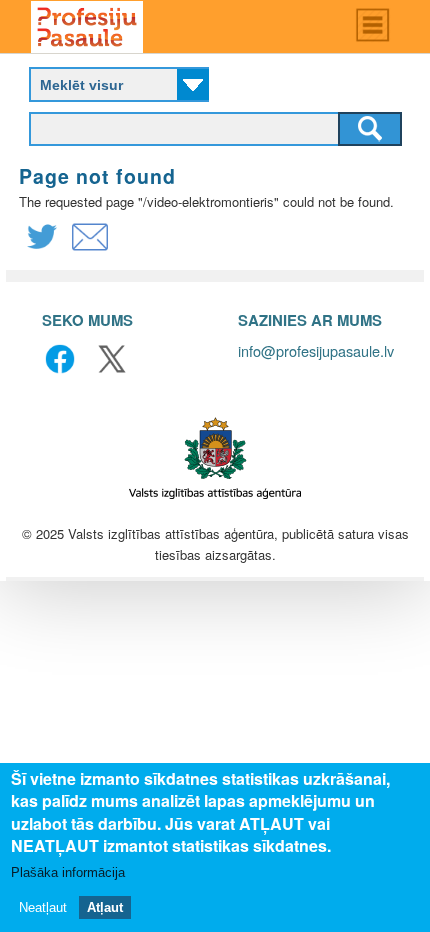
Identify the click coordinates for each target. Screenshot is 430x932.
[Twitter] (42, 249)
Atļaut (105, 907)
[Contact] (90, 249)
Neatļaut (43, 907)
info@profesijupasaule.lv (316, 350)
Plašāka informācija (68, 872)
